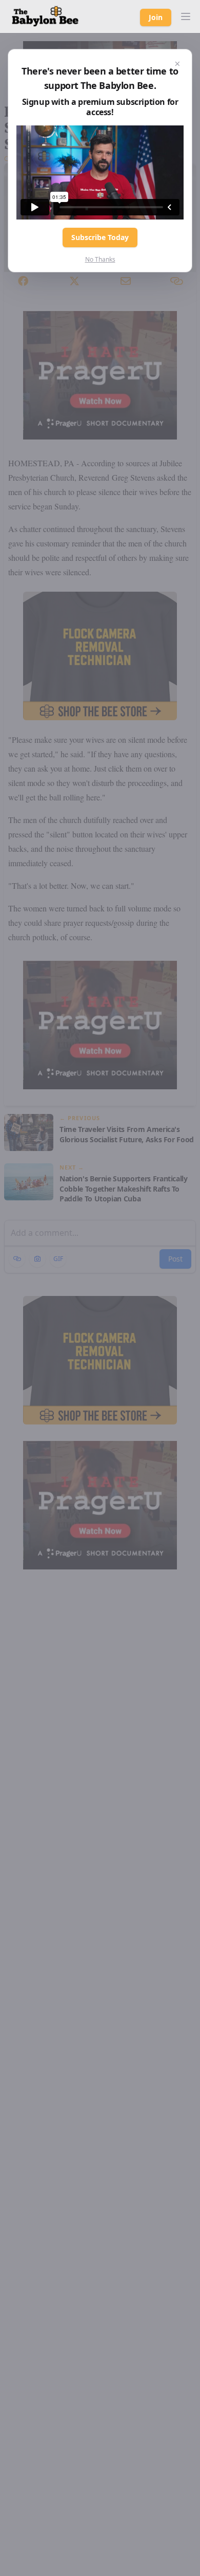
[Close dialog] (177, 64)
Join (156, 17)
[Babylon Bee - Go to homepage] (45, 16)
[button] (186, 16)
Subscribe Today (100, 237)
